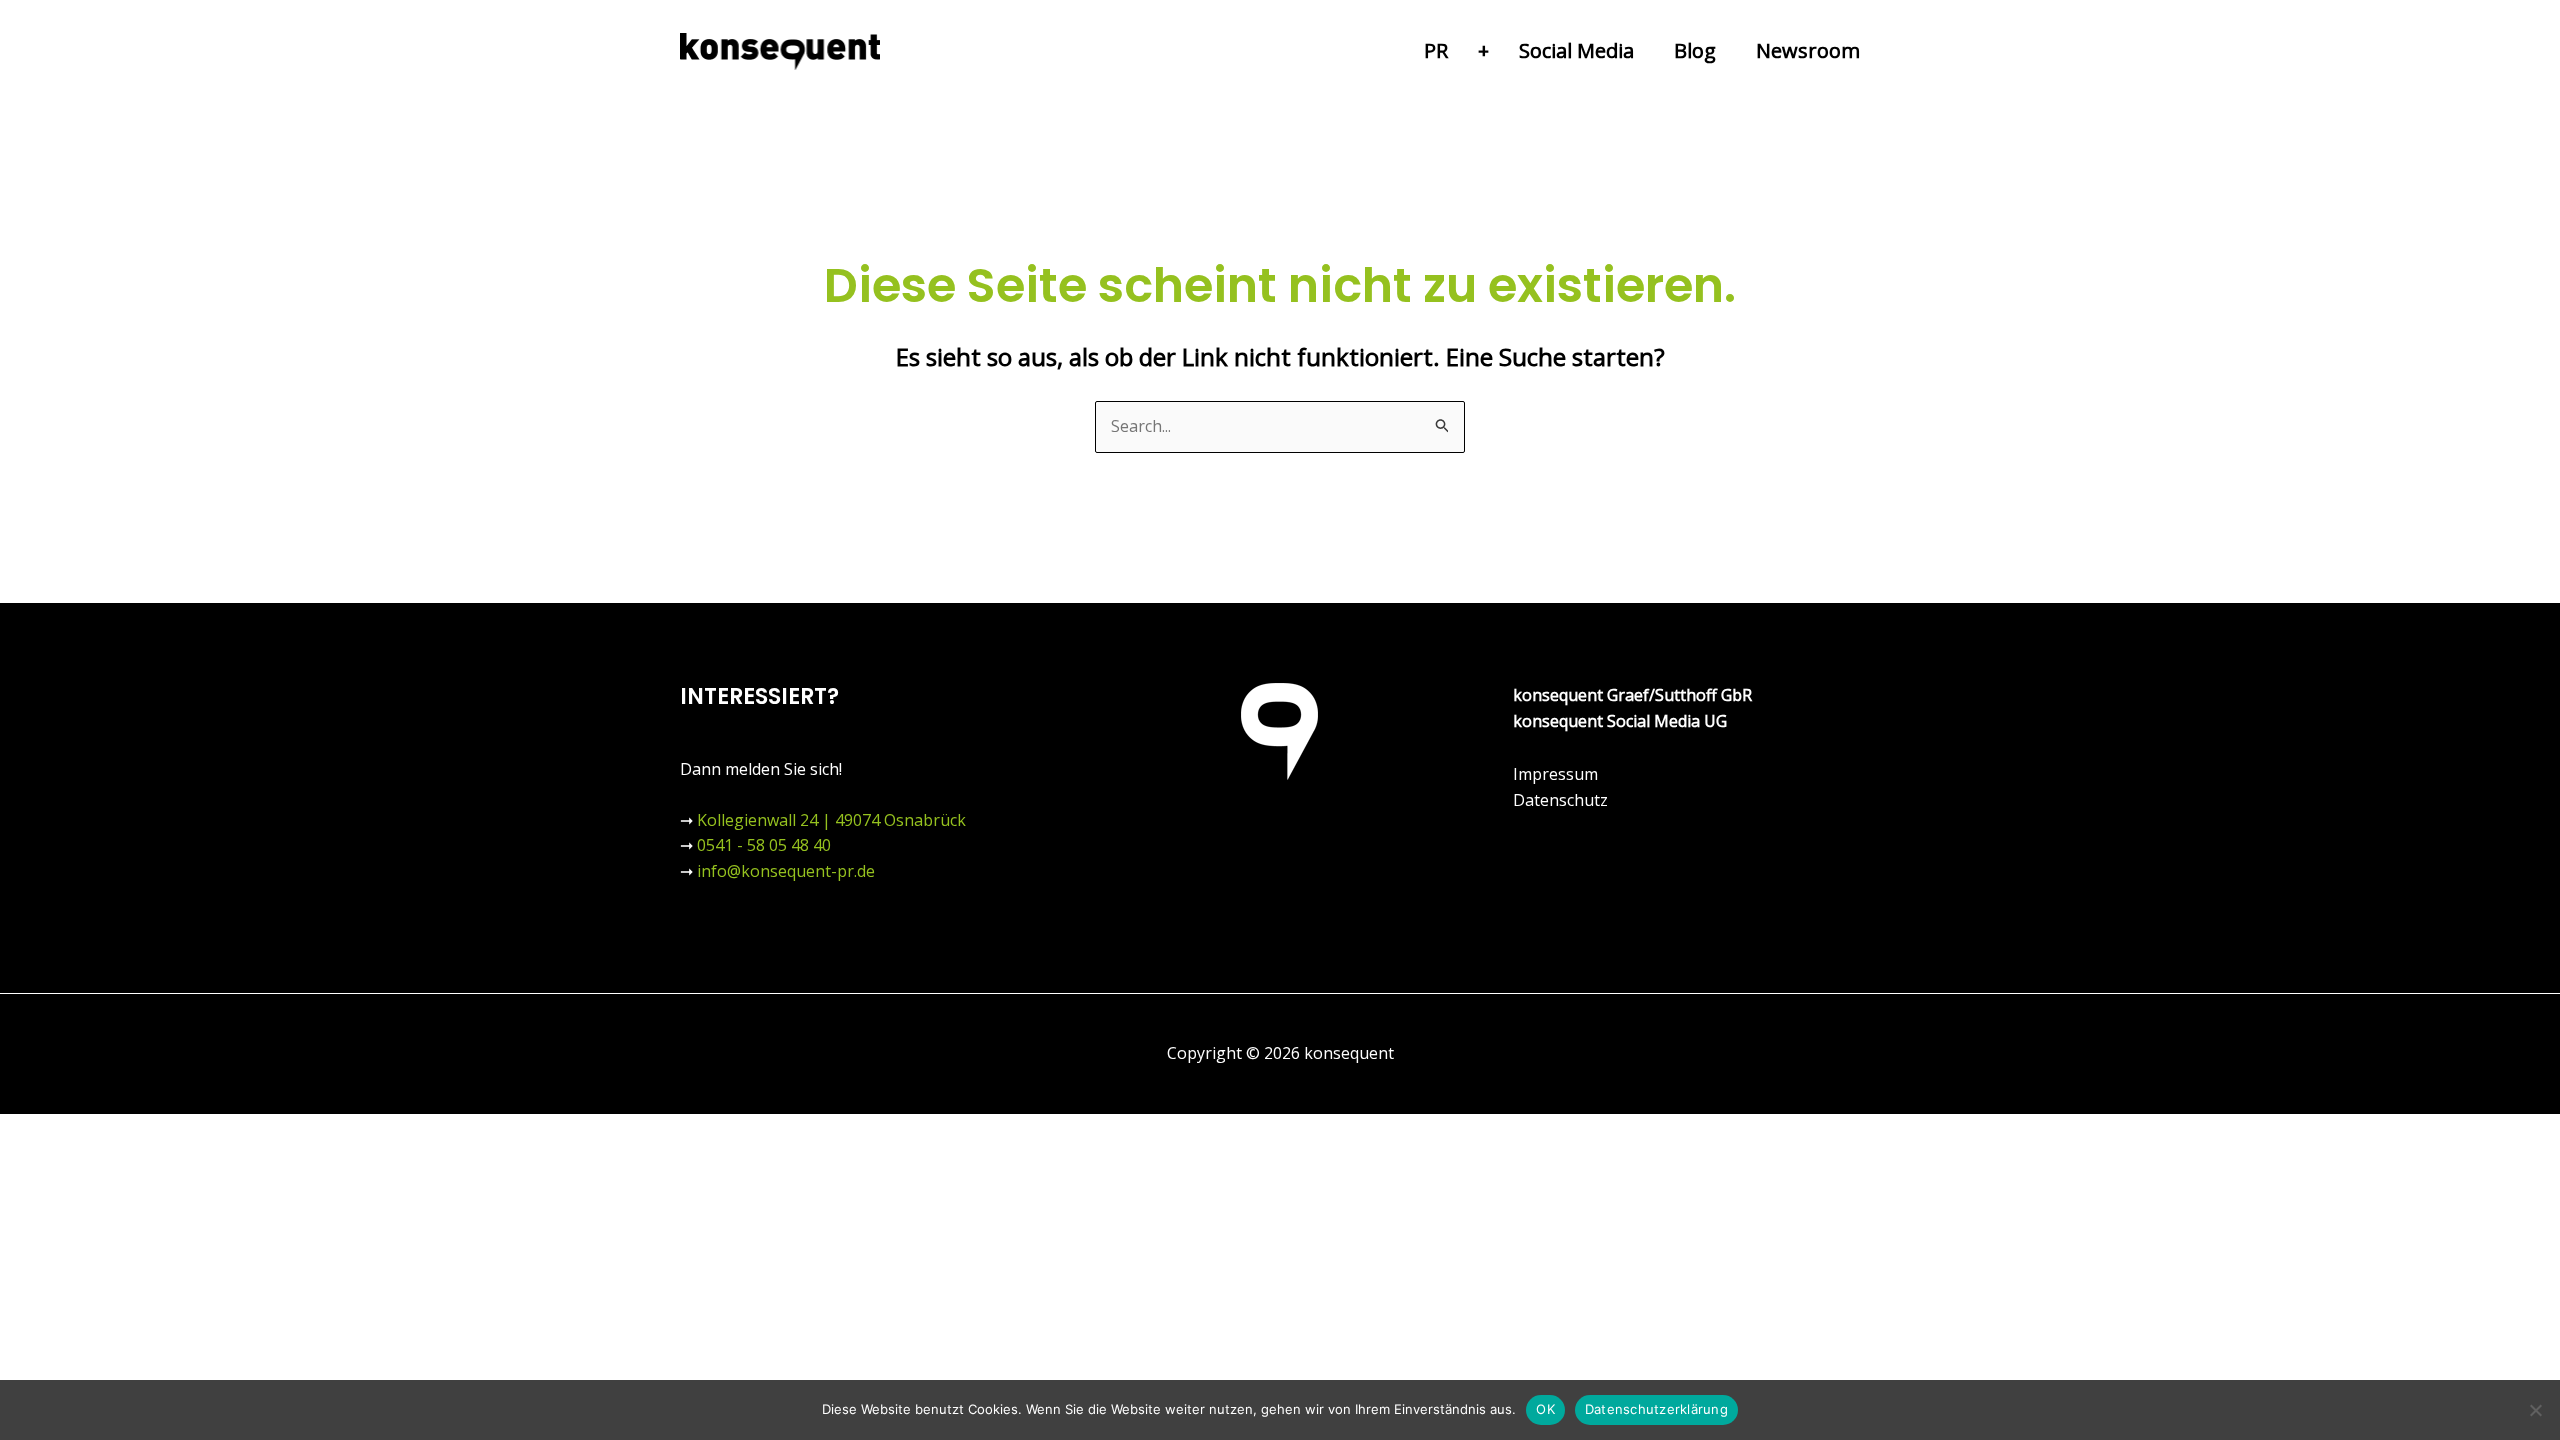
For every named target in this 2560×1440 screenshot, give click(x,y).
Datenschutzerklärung (1656, 1409)
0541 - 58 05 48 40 (764, 845)
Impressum (1555, 774)
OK (1545, 1409)
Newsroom (1808, 50)
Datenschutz (1560, 800)
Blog (1695, 50)
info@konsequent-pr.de (786, 871)
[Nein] (2535, 1410)
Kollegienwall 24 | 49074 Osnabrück (831, 820)
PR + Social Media (1529, 50)
